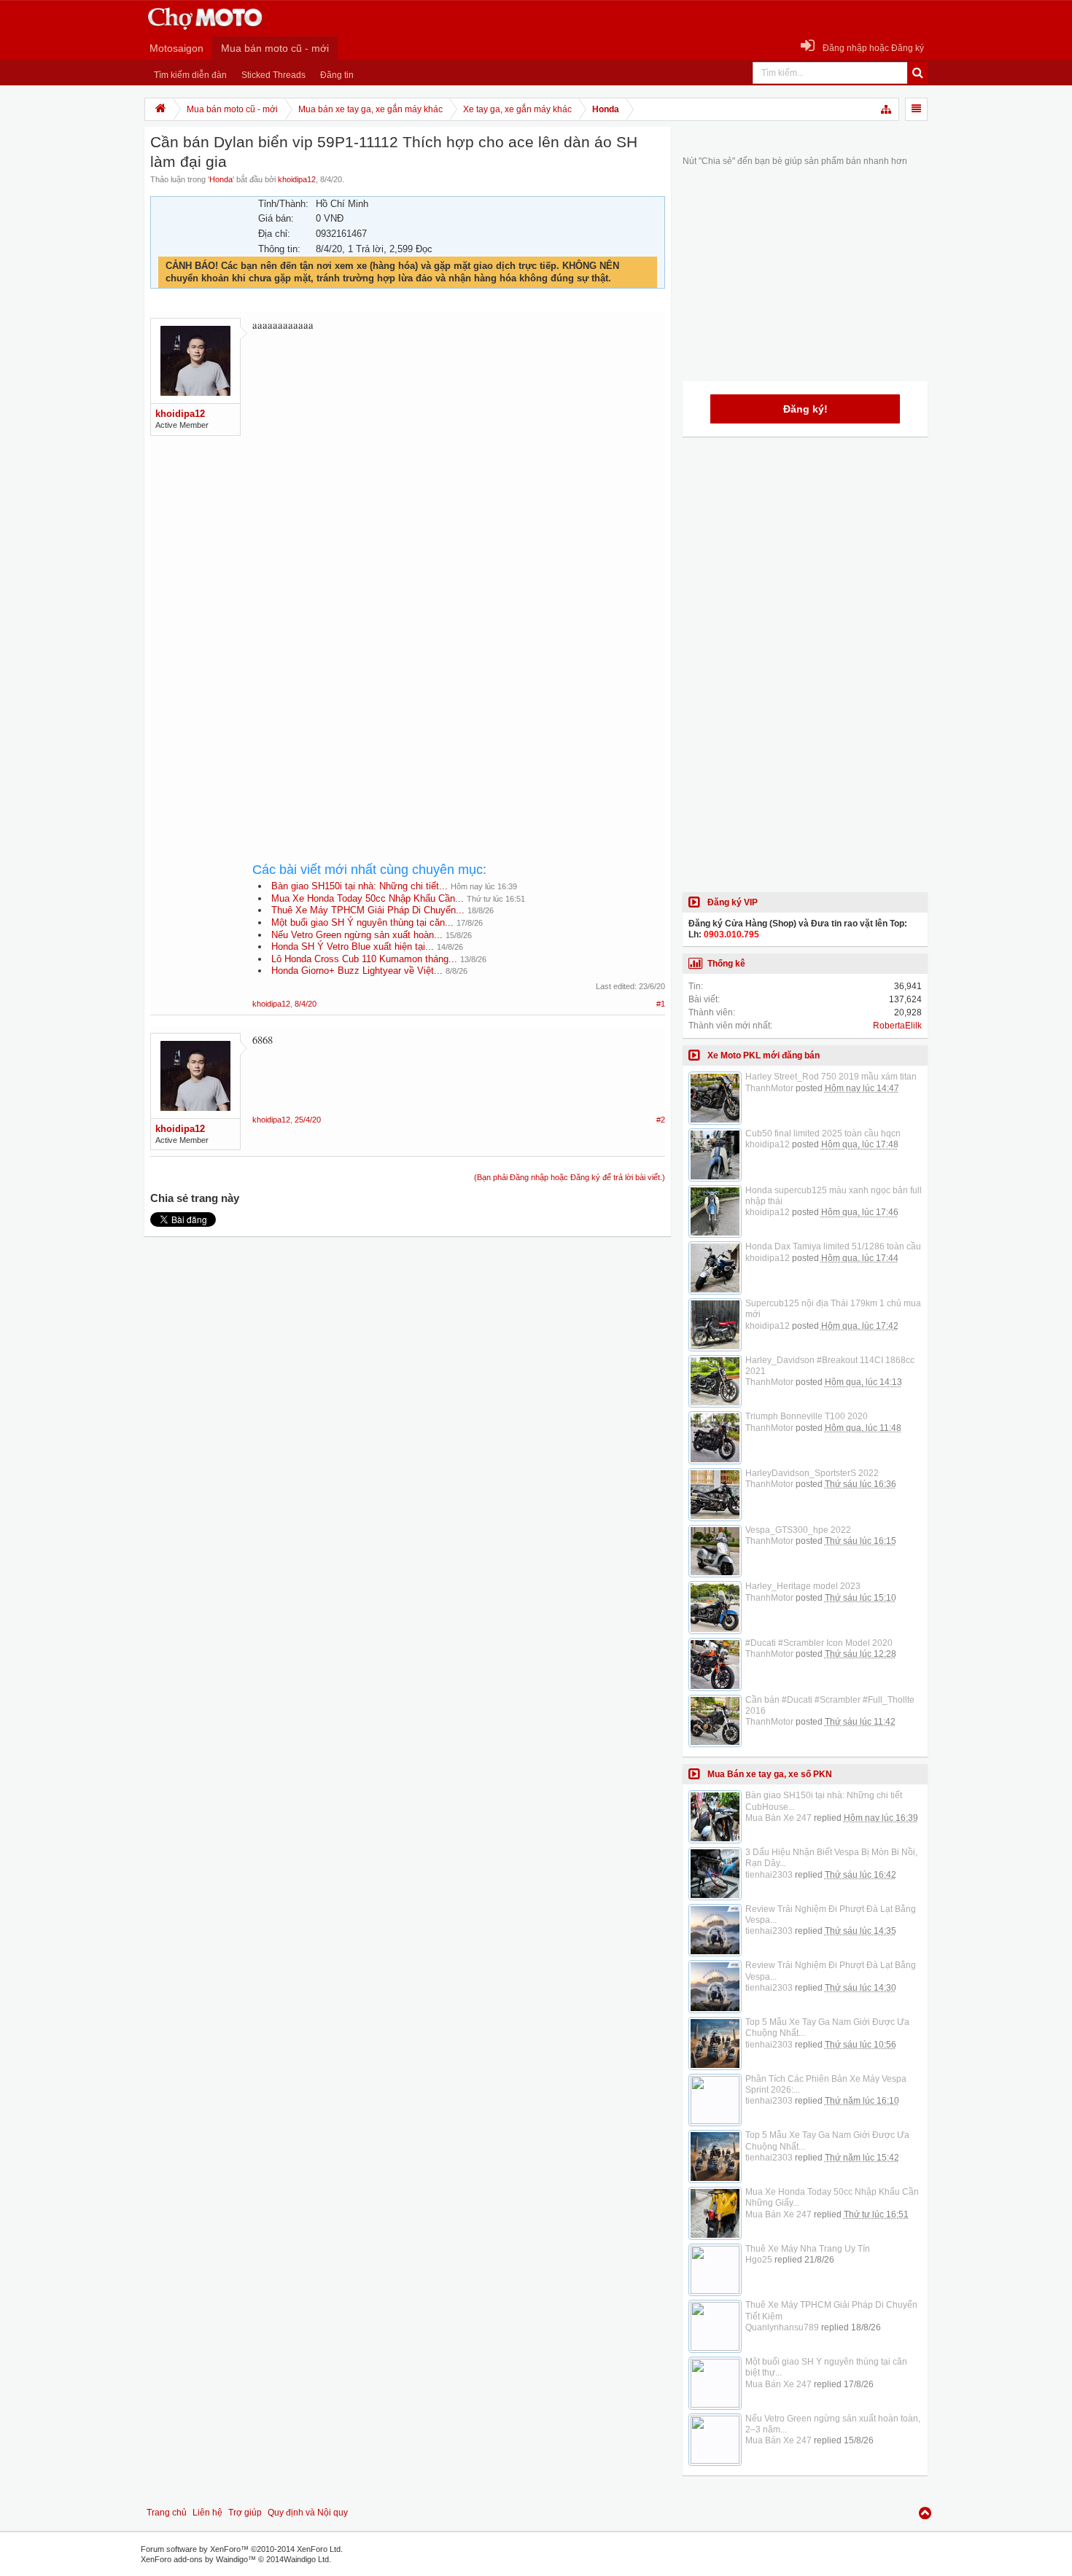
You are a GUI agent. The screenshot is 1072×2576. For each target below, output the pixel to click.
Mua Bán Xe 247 (778, 1818)
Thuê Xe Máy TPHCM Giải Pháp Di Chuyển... (368, 910)
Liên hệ (207, 2513)
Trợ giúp (245, 2513)
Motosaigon (176, 48)
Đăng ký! (805, 409)
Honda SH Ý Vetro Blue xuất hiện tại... (353, 947)
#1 (661, 1004)
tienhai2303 (769, 1875)
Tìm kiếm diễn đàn (190, 75)
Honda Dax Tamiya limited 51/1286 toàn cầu (833, 1246)
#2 (661, 1120)
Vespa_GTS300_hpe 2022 (798, 1530)
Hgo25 (759, 2260)
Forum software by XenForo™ (242, 2549)
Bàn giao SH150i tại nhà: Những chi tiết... (360, 886)
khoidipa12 (297, 179)
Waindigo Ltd (306, 2559)
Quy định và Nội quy (308, 2513)
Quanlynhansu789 (782, 2327)
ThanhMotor (769, 1088)
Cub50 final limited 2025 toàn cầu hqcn (823, 1133)
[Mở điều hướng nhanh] (887, 109)
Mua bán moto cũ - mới (275, 48)
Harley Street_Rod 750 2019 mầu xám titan (831, 1077)
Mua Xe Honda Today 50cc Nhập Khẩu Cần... (368, 898)
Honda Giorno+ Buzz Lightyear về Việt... (357, 971)
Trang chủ (167, 2513)
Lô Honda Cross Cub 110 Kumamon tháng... (364, 959)
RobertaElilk (897, 1026)
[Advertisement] (459, 523)
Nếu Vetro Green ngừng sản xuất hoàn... (357, 935)
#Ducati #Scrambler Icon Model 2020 (819, 1643)
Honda (221, 179)
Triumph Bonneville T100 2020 (807, 1416)
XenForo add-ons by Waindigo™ (198, 2559)
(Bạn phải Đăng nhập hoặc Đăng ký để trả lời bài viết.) (570, 1177)
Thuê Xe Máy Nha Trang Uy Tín (808, 2249)
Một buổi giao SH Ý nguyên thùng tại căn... (362, 922)
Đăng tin (337, 75)
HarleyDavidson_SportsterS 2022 (812, 1473)
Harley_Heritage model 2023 (803, 1586)
